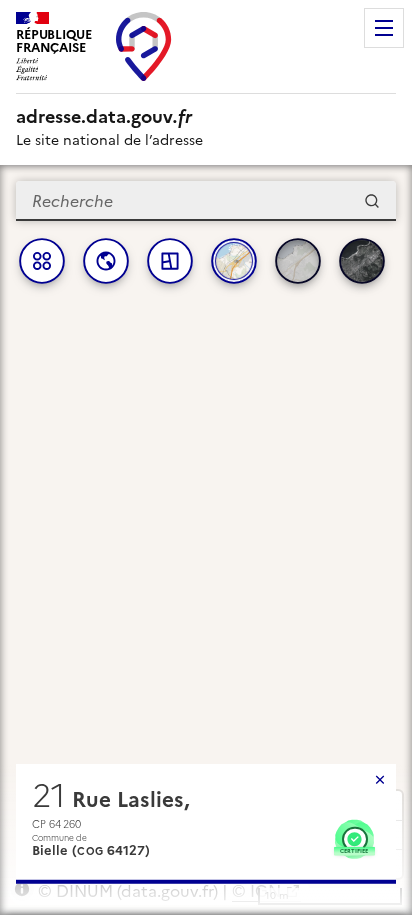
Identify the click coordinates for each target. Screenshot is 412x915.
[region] (206, 540)
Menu (384, 28)
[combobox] (206, 201)
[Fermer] (380, 780)
